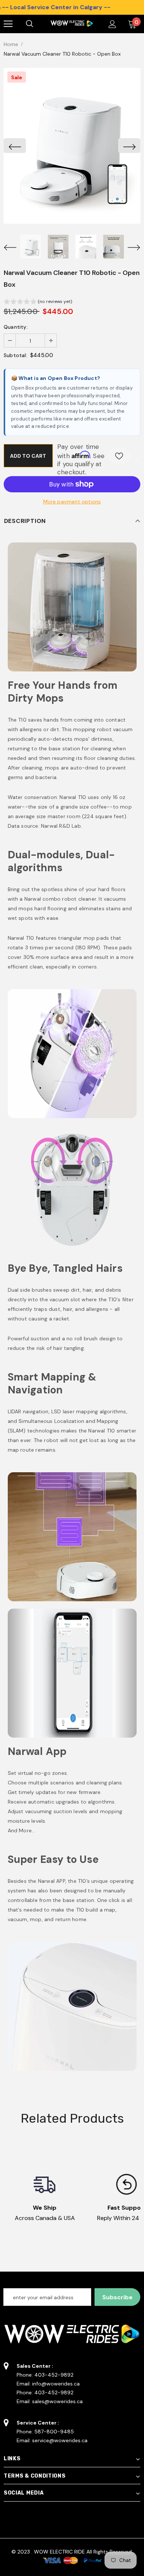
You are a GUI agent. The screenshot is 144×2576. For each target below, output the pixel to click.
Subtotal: (16, 355)
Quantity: (16, 327)
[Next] (129, 146)
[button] (38, 302)
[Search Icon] (37, 24)
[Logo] (71, 24)
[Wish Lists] (119, 456)
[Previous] (15, 146)
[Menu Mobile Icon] (8, 24)
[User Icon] (112, 24)
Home (11, 44)
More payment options (72, 502)
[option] (72, 146)
